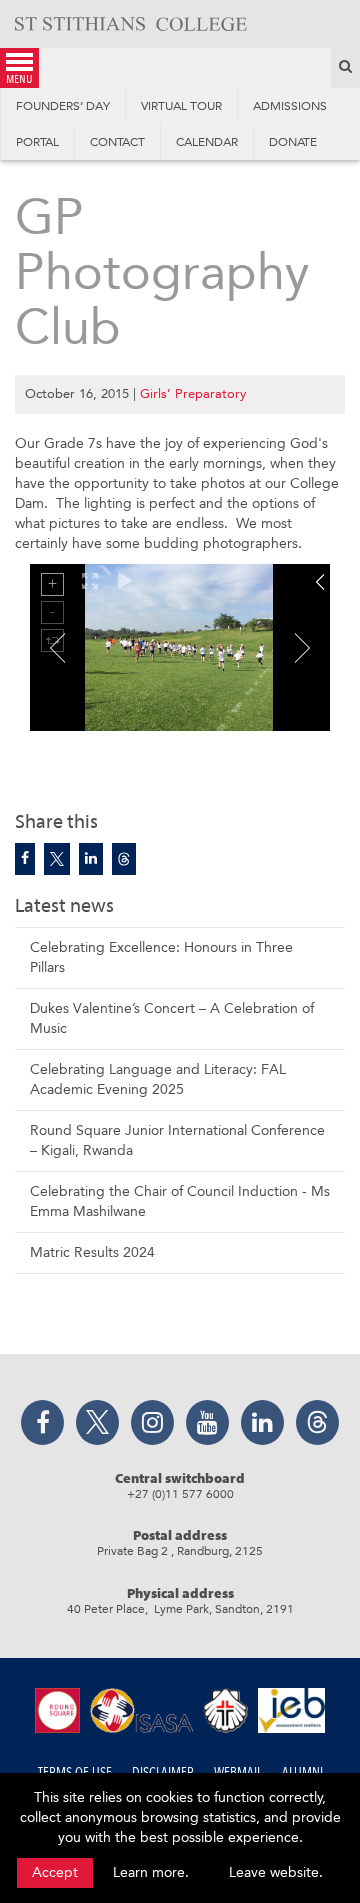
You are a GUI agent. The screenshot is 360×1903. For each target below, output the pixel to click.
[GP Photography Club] (25, 859)
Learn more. (151, 1872)
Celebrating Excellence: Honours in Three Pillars (161, 957)
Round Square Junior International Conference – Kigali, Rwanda (177, 1140)
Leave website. (276, 1872)
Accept (55, 1872)
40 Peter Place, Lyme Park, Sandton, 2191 (180, 1609)
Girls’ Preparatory (193, 393)
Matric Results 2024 (92, 1252)
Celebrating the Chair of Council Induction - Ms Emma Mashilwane (180, 1201)
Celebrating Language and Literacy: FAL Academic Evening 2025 (158, 1079)
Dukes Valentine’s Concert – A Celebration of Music (172, 1018)
